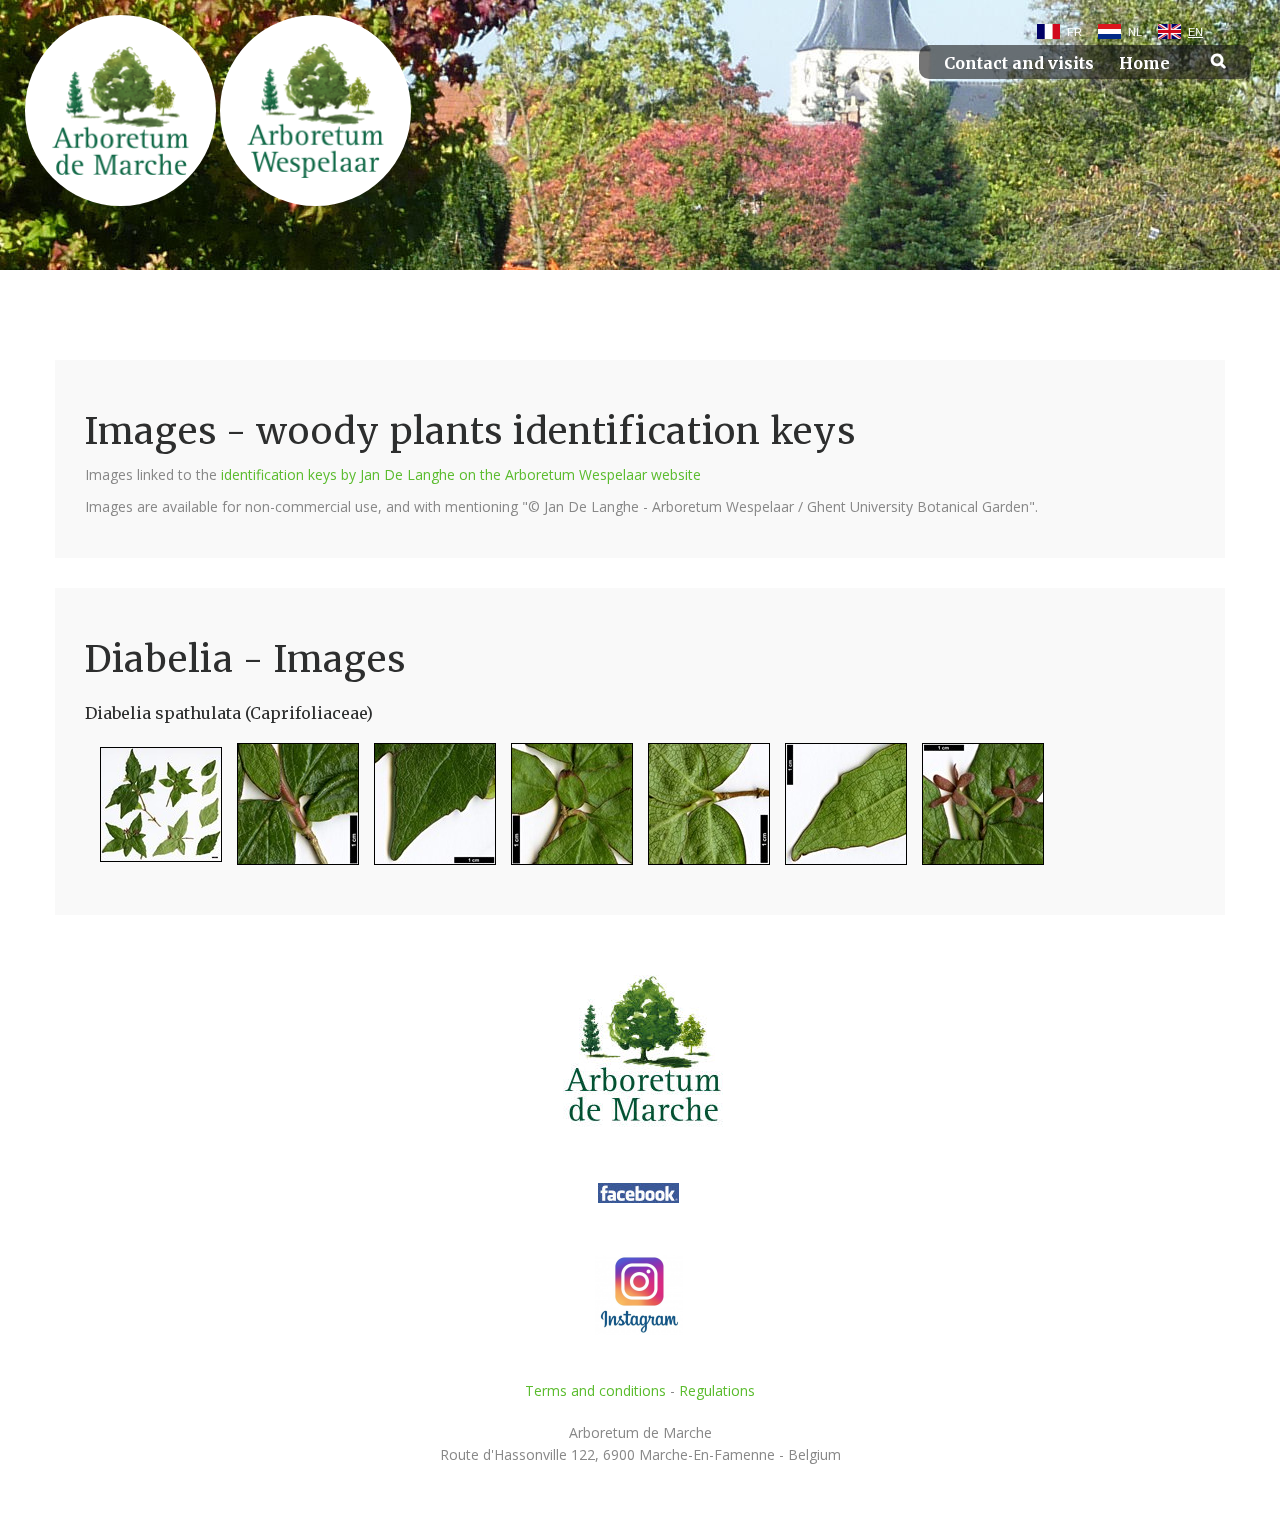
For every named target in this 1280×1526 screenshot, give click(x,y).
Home (1144, 63)
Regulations (717, 1390)
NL (1135, 32)
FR (1074, 32)
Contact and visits (1019, 63)
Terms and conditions (595, 1390)
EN (1195, 32)
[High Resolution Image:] (153, 812)
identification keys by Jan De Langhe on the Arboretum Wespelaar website (461, 474)
